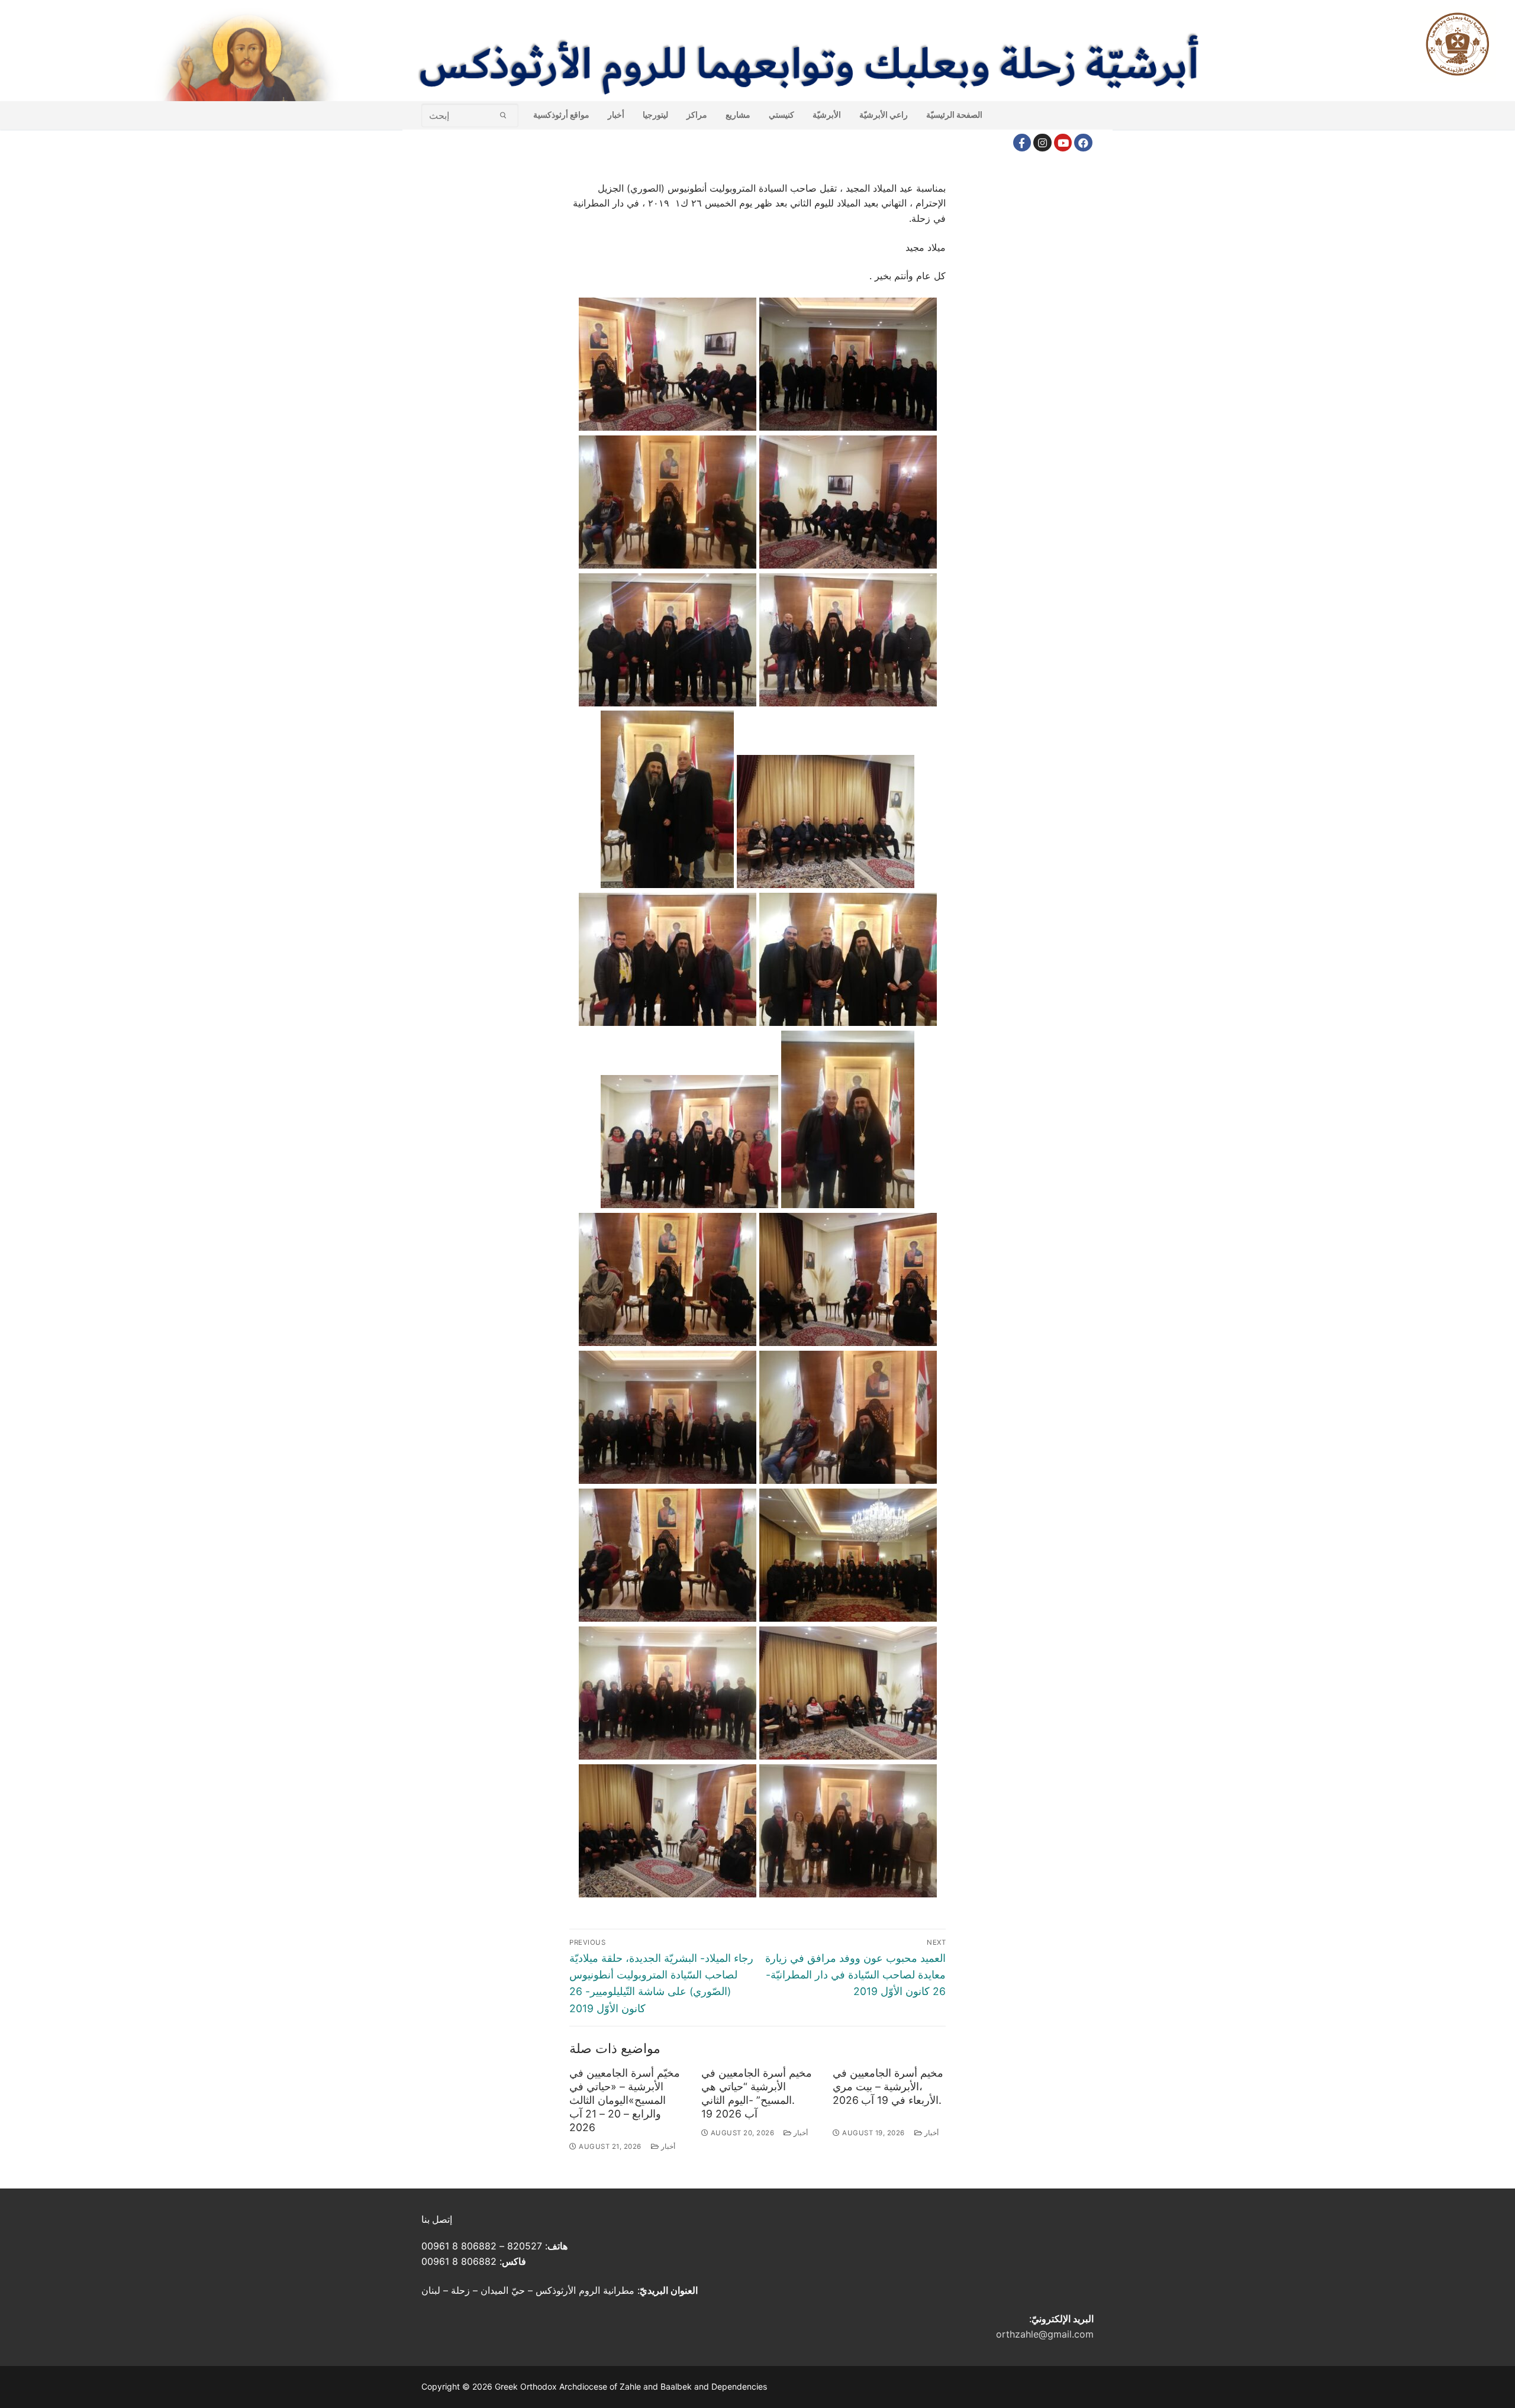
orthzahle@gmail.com (1045, 2334)
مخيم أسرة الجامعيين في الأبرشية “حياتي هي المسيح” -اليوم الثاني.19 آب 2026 (757, 2093)
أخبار (667, 2146)
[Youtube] (1063, 143)
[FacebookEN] (1083, 143)
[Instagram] (1042, 143)
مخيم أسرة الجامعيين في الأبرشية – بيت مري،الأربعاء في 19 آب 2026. (888, 2086)
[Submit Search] (503, 115)
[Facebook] (1022, 143)
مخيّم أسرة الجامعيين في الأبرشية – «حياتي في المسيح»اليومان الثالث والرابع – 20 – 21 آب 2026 (625, 2100)
